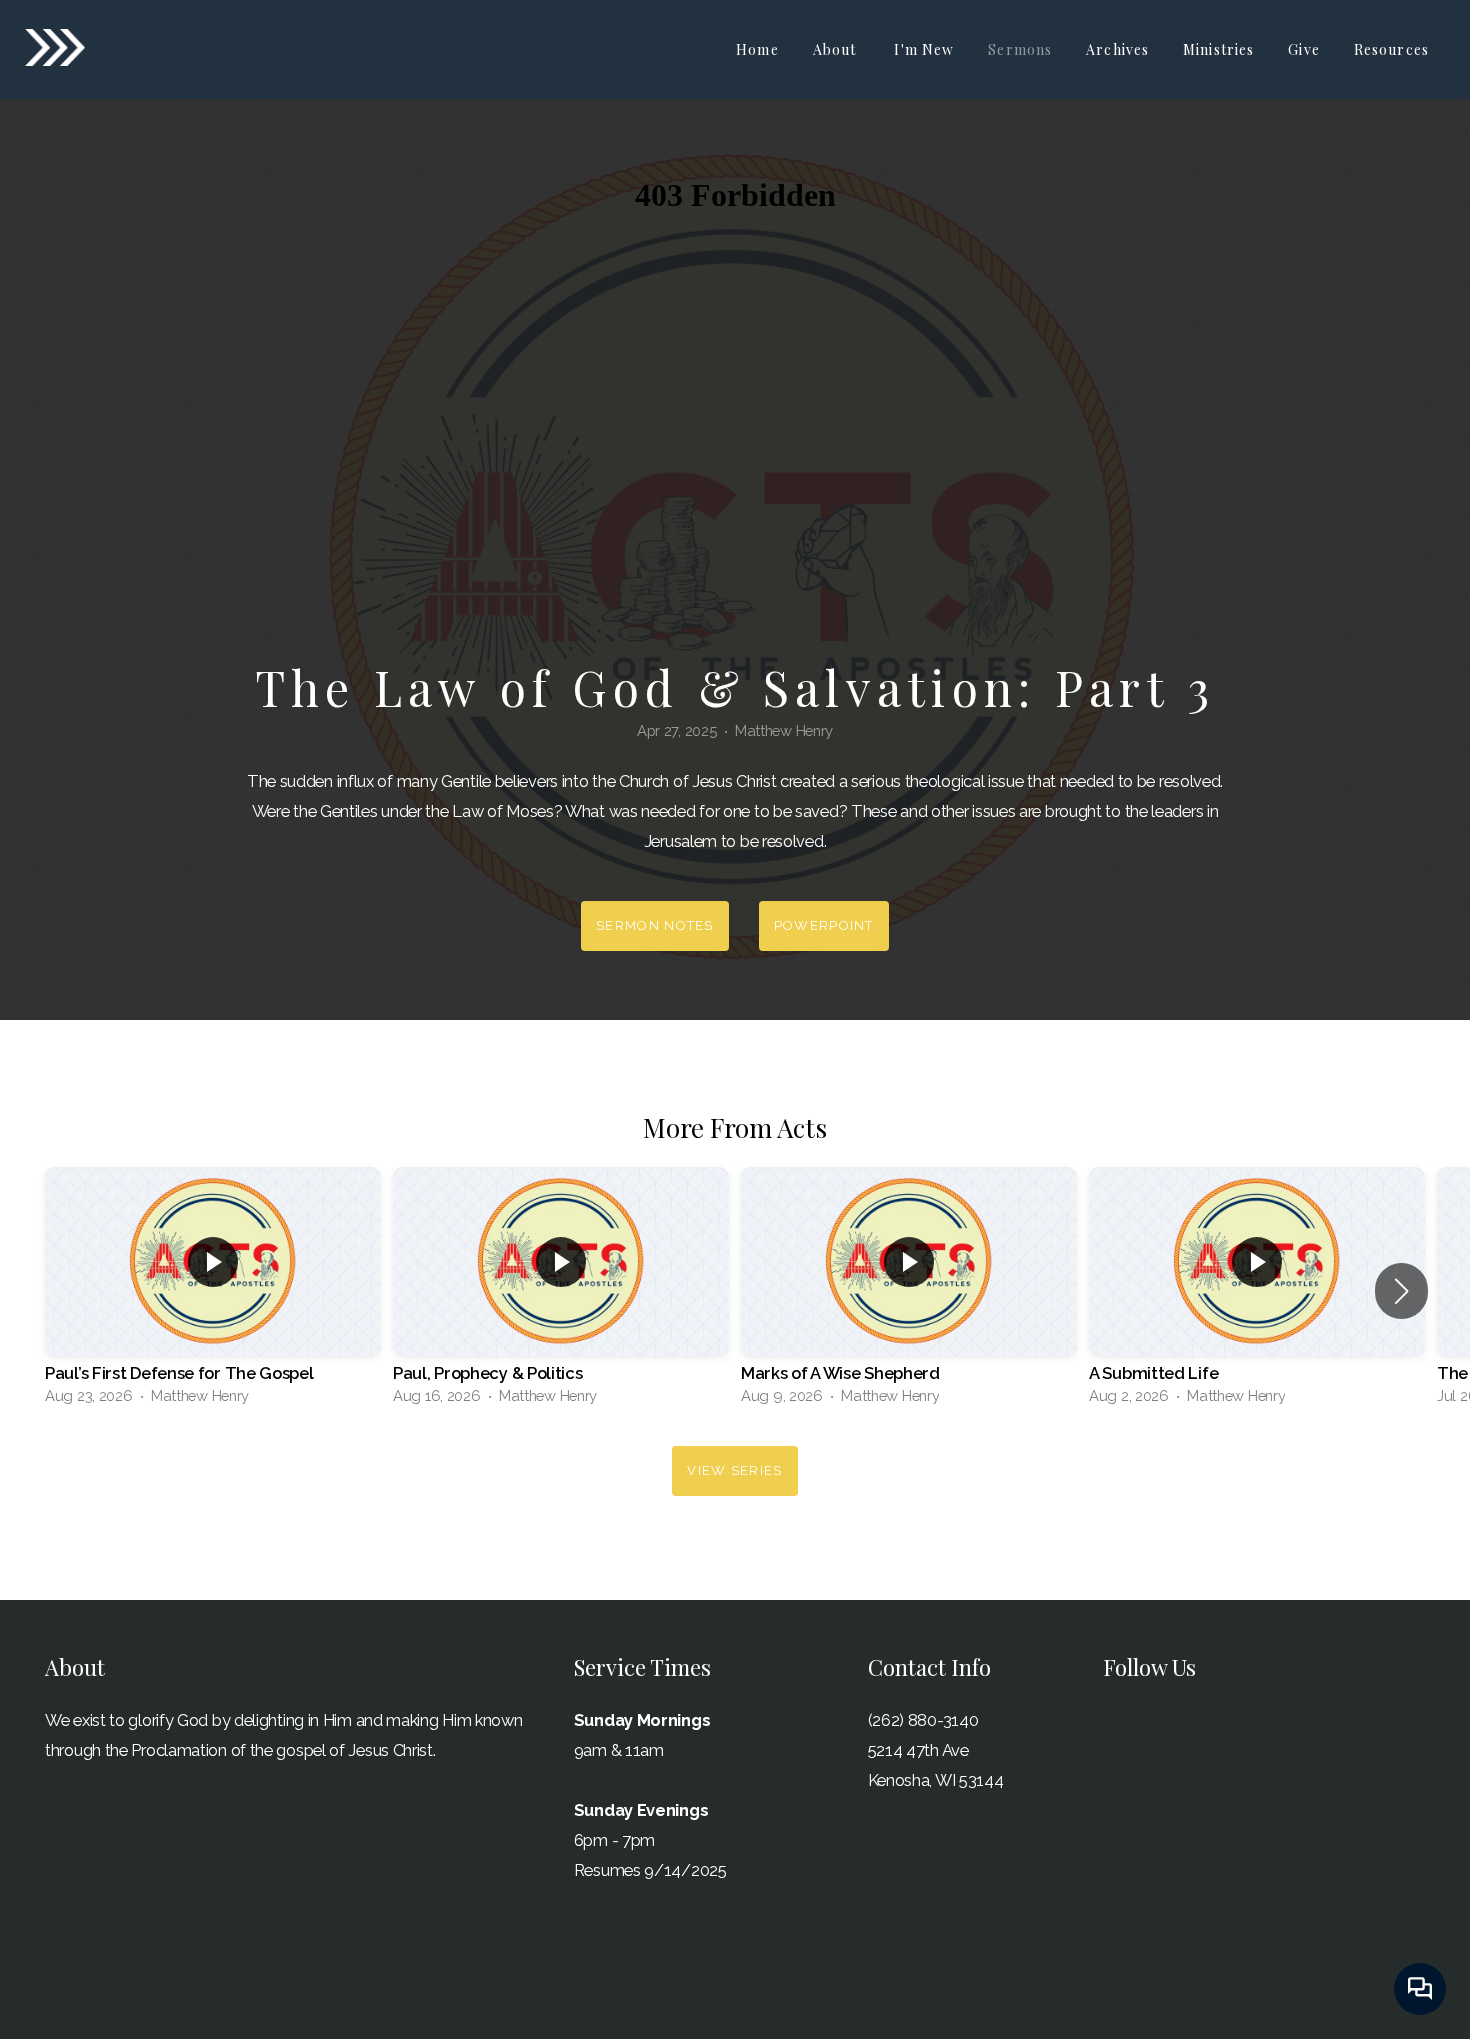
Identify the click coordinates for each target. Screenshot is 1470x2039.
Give (1303, 49)
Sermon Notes (655, 925)
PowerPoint (824, 925)
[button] (1401, 1291)
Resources (1393, 49)
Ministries (1218, 49)
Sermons (1020, 49)
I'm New (924, 49)
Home (757, 49)
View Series (734, 1470)
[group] (213, 1291)
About (837, 49)
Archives (1117, 49)
